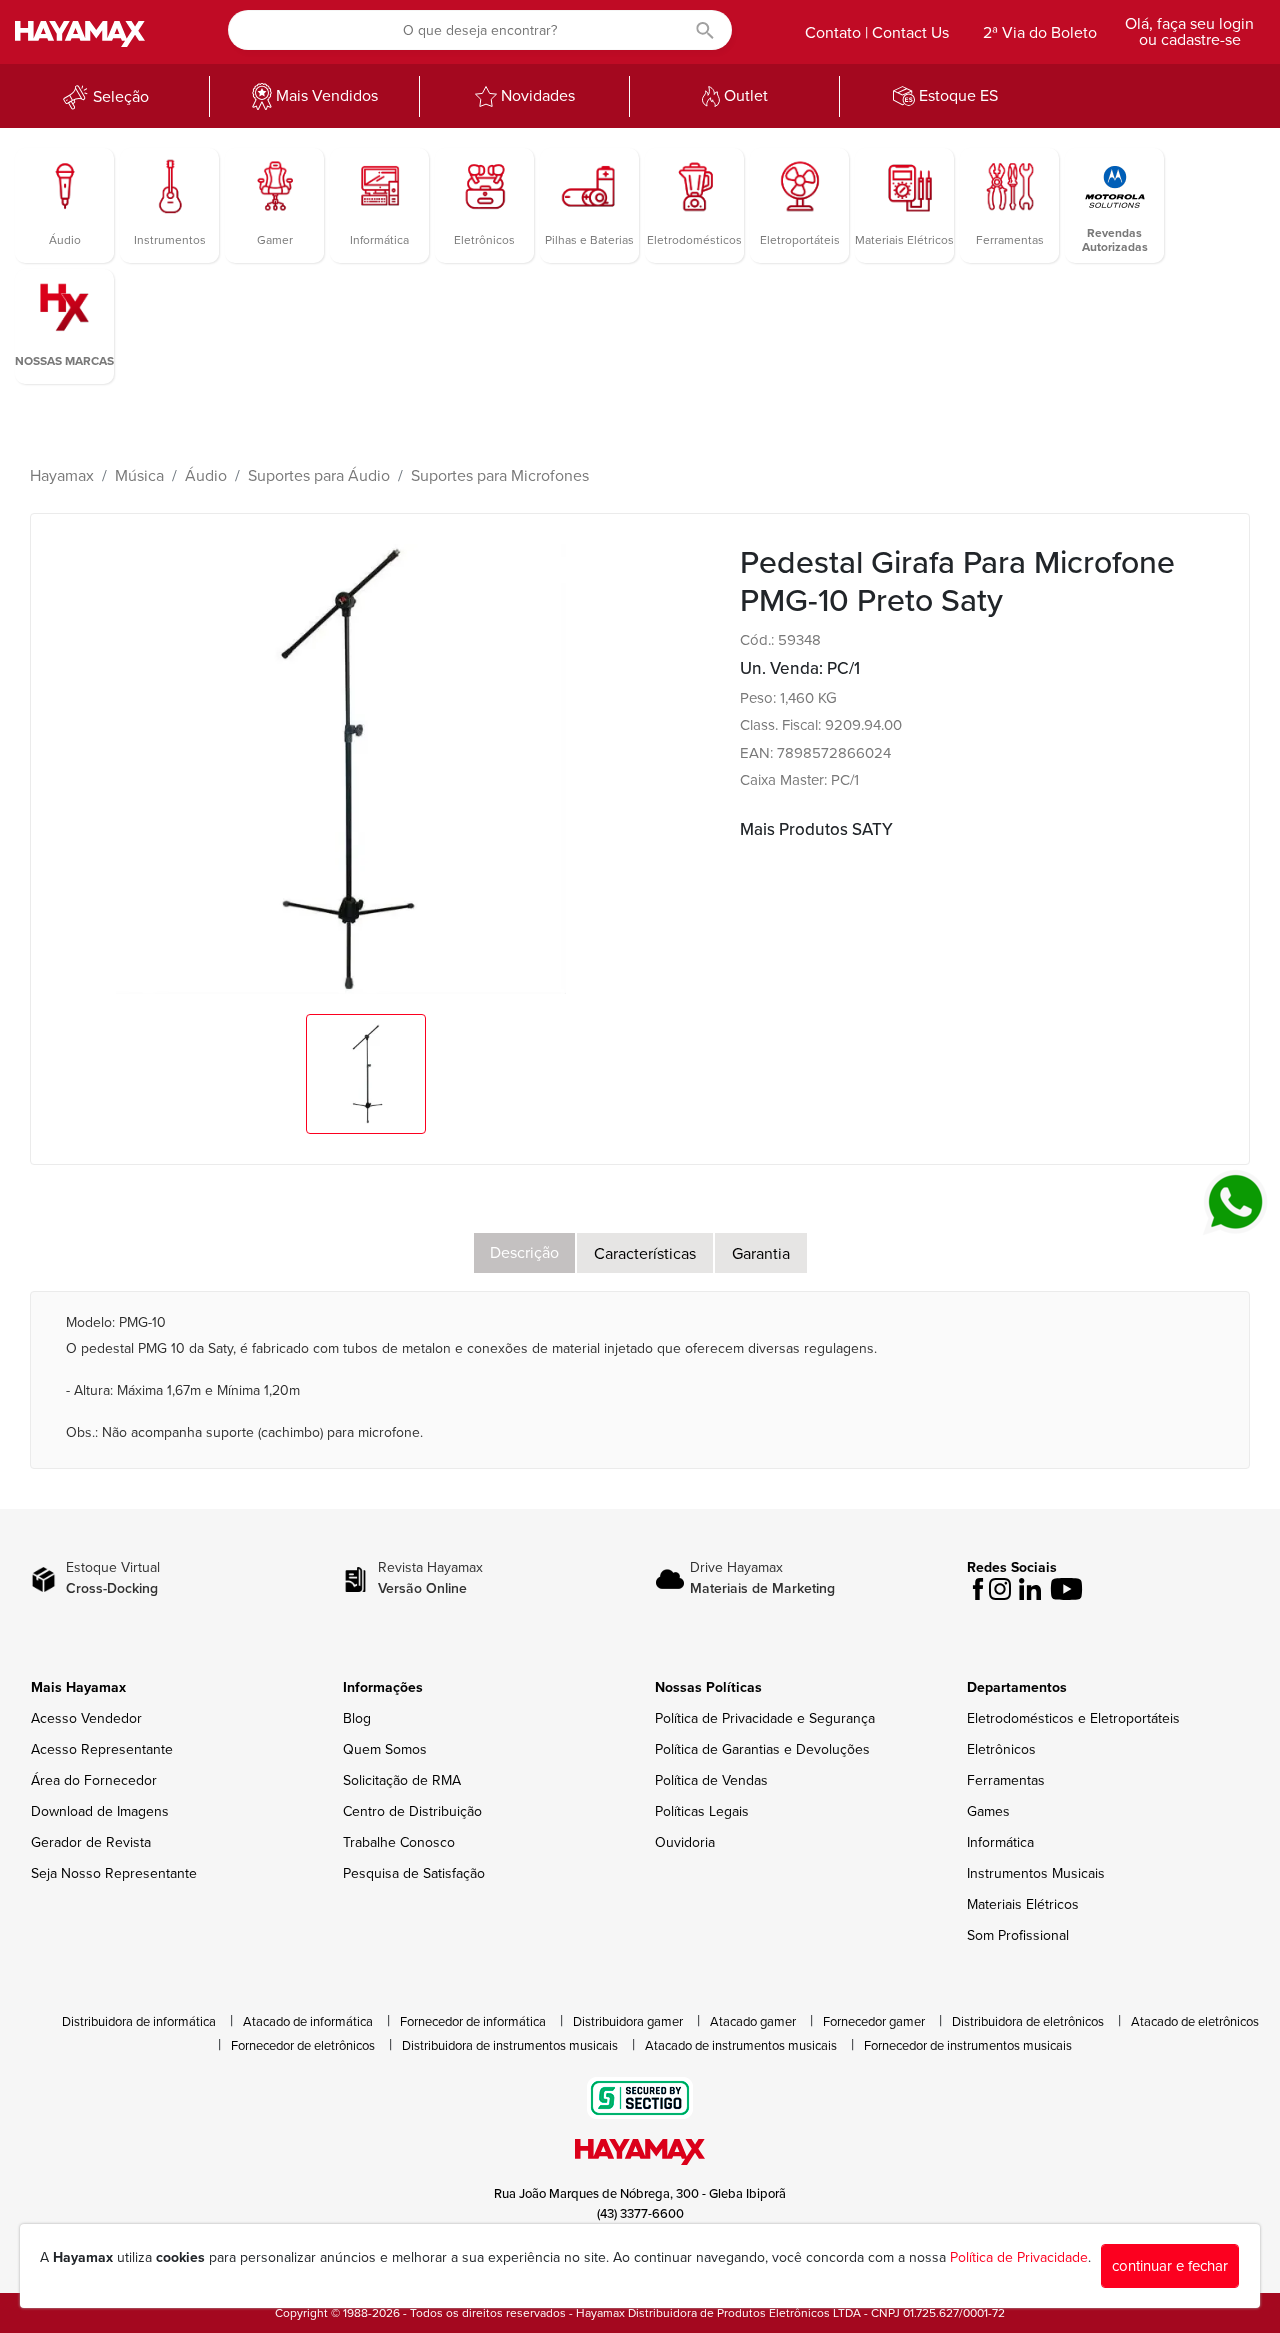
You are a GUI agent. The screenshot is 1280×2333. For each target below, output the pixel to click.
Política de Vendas (711, 1780)
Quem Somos (385, 1749)
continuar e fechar (1170, 2266)
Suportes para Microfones (500, 476)
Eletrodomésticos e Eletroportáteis (1073, 1718)
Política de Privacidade (1019, 2257)
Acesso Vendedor (86, 1718)
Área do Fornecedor (94, 1780)
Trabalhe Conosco (399, 1842)
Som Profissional (1018, 1935)
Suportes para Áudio (319, 476)
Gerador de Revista (91, 1842)
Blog (357, 1718)
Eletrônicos (1001, 1749)
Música (139, 476)
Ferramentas (1006, 1780)
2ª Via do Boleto (1040, 33)
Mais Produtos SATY (816, 829)
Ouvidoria (685, 1842)
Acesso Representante (102, 1749)
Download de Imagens (100, 1811)
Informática (1000, 1842)
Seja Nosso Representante (114, 1873)
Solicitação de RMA (402, 1780)
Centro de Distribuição (412, 1811)
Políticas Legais (702, 1811)
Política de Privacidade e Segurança (765, 1718)
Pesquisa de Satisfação (414, 1873)
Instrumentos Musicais (1036, 1873)
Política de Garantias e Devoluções (762, 1749)
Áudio (206, 476)
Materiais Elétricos (1023, 1904)
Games (988, 1811)
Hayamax (62, 476)
